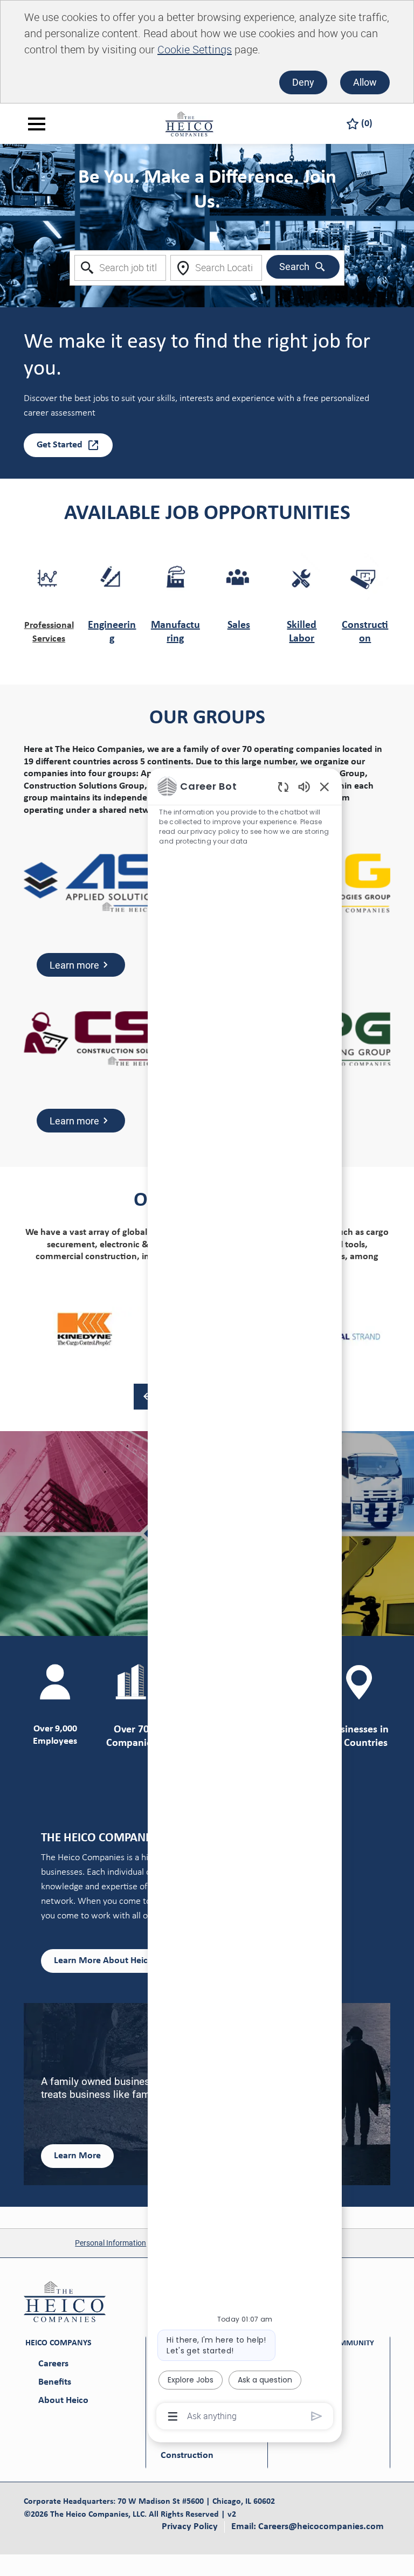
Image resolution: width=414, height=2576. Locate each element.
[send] (317, 2416)
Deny (303, 82)
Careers (53, 2364)
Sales (239, 625)
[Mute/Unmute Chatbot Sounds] (304, 786)
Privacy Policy (190, 2527)
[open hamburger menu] (37, 124)
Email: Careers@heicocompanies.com (308, 2527)
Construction (187, 2456)
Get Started (60, 445)
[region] (245, 1600)
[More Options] (173, 2416)
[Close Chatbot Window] (325, 786)
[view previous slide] (147, 1397)
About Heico (63, 2401)
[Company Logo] (189, 123)
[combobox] (120, 268)
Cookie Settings (195, 49)
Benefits (55, 2382)
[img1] (85, 1330)
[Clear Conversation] (283, 787)
